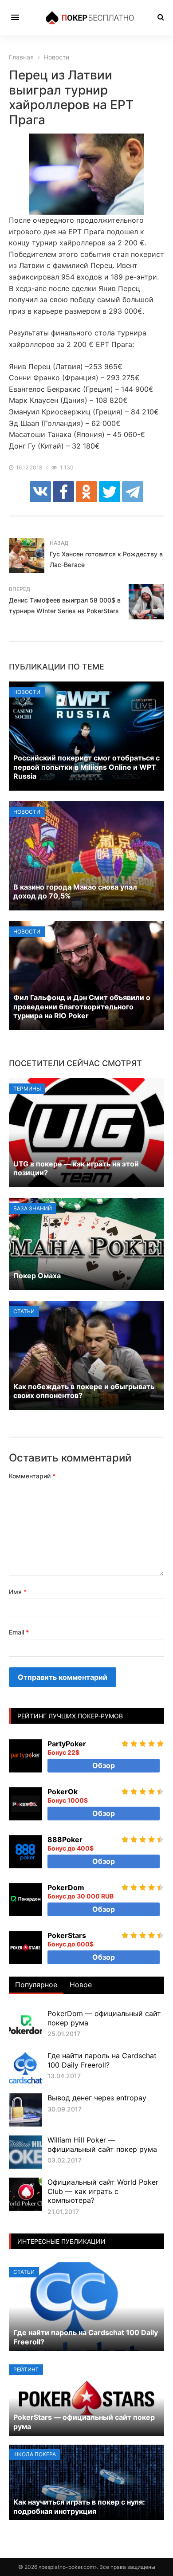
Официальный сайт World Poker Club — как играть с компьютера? (103, 2191)
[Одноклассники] (86, 492)
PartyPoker (67, 1744)
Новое (81, 1985)
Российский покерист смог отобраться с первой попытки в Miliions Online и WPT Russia (86, 767)
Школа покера (35, 2454)
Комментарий (32, 1476)
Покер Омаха (37, 1276)
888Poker (65, 1839)
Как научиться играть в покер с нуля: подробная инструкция (79, 2507)
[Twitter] (110, 492)
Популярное (36, 1985)
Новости (27, 692)
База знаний (33, 1208)
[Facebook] (63, 492)
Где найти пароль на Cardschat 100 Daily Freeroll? (102, 2060)
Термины (27, 1089)
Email (19, 1632)
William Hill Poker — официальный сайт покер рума (102, 2145)
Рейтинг (26, 2369)
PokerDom (66, 1887)
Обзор (104, 1765)
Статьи (24, 1311)
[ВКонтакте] (40, 492)
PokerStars (67, 1935)
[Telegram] (133, 492)
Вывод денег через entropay (97, 2098)
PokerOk (63, 1792)
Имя (18, 1592)
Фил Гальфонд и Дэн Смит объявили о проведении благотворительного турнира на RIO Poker (82, 1007)
